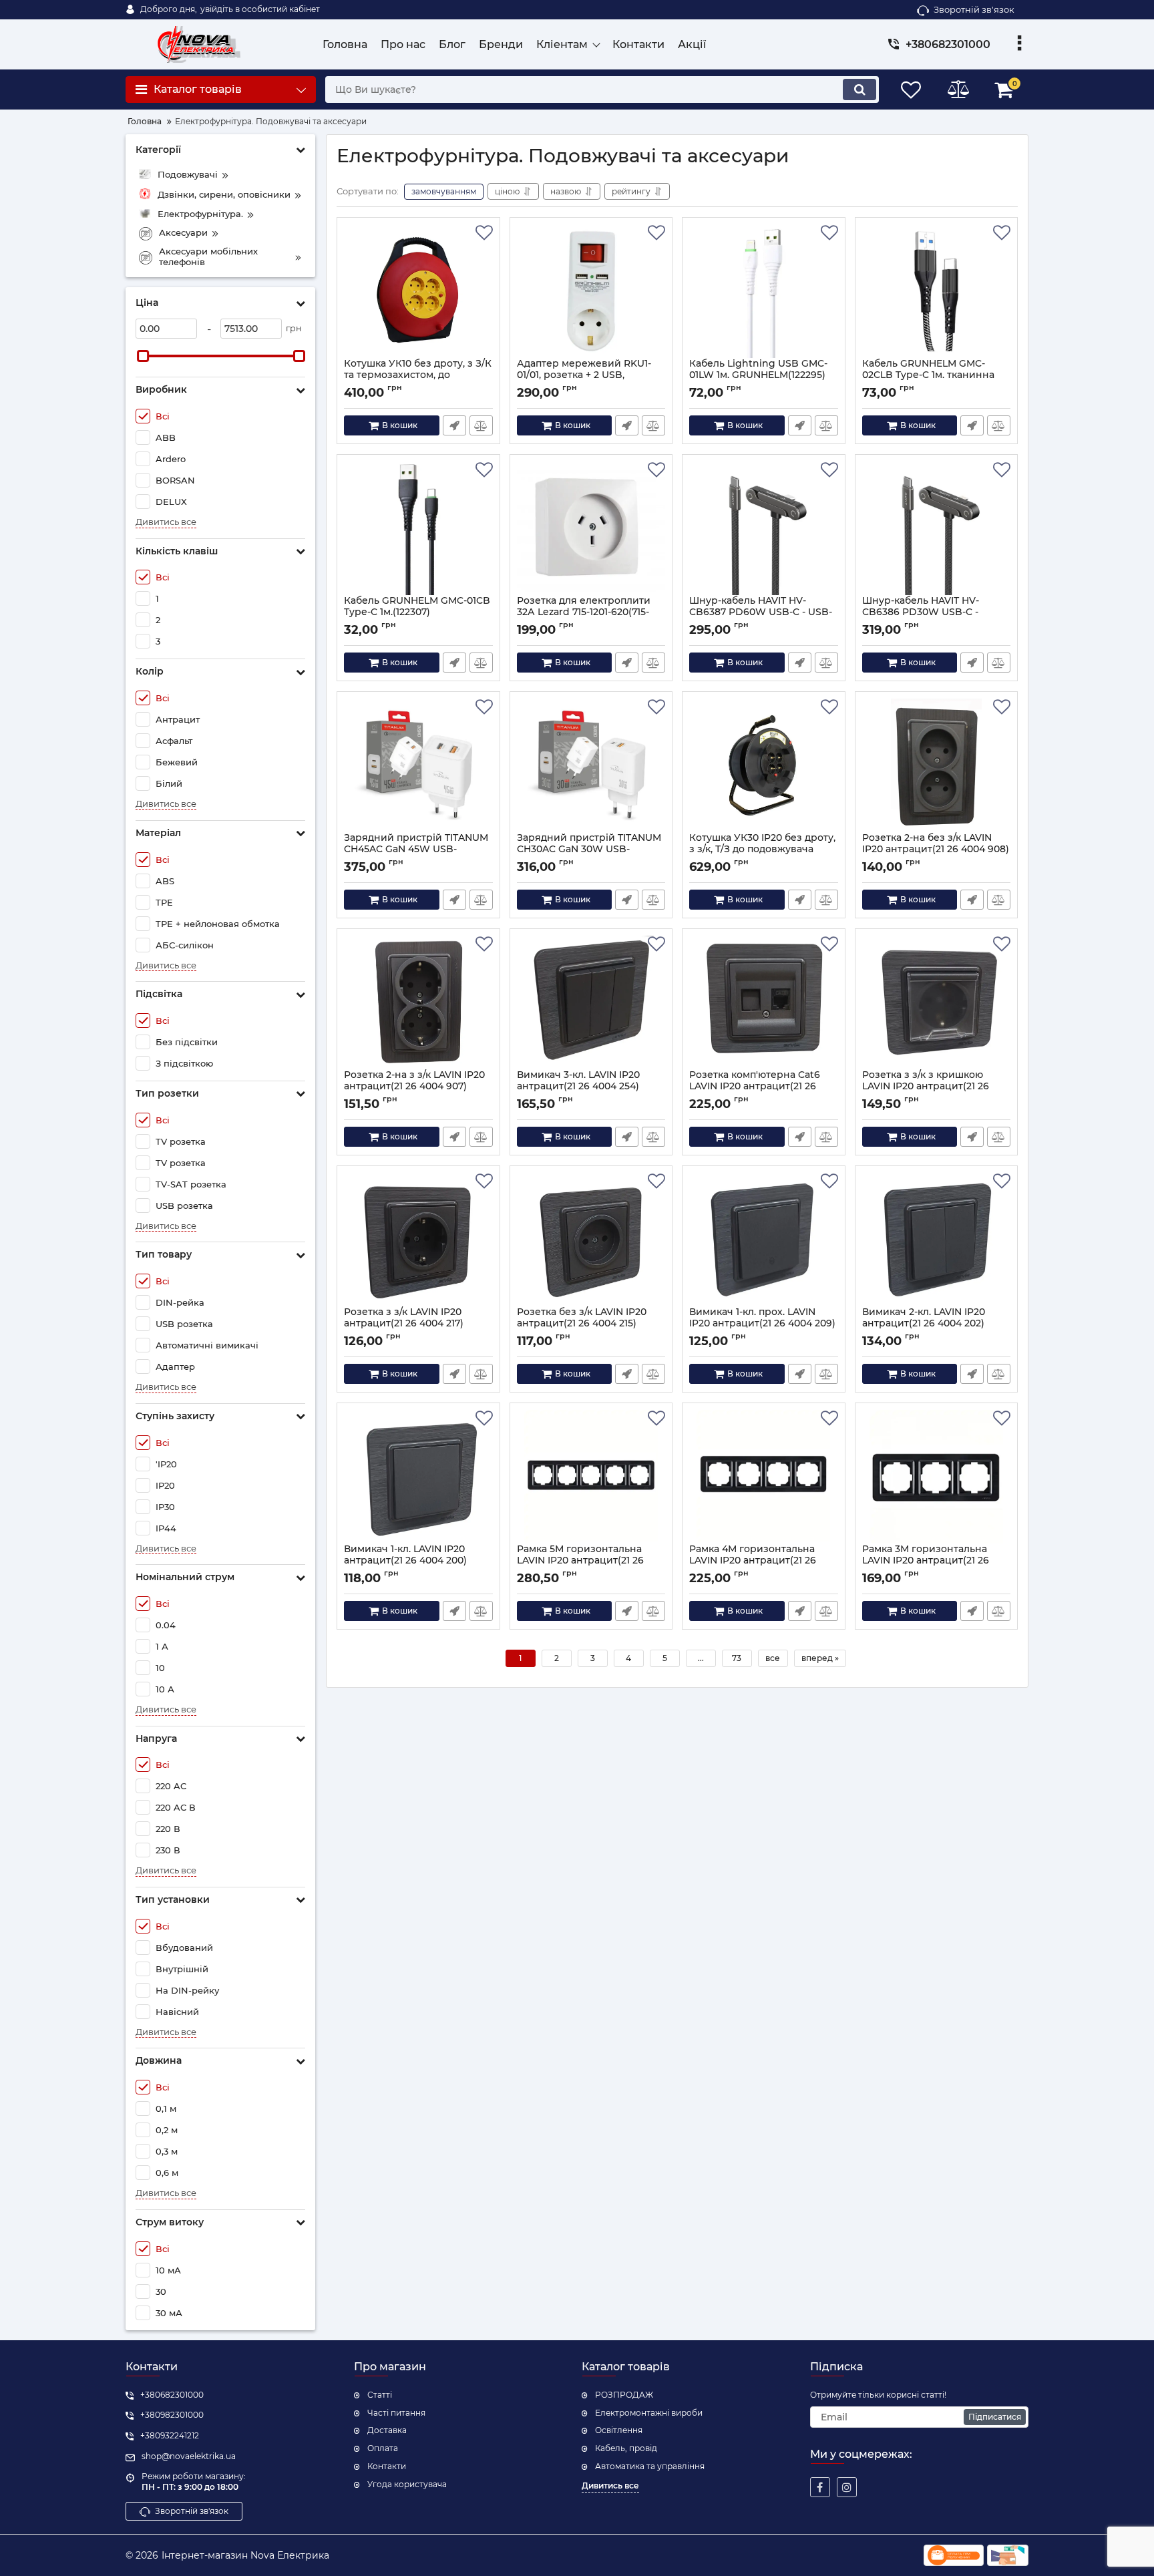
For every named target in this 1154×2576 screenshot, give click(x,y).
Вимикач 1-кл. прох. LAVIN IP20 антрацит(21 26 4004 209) (762, 1324)
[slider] (143, 356)
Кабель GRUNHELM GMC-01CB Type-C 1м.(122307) (417, 612)
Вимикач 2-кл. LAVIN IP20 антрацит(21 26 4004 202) (924, 1324)
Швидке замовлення (454, 425)
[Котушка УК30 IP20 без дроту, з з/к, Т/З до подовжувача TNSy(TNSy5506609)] (764, 765)
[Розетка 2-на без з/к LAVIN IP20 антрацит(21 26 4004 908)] (937, 765)
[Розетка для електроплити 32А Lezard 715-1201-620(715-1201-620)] (591, 528)
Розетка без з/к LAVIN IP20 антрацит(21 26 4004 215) (582, 1324)
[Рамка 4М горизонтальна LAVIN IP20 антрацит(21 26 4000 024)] (764, 1477)
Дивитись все (166, 522)
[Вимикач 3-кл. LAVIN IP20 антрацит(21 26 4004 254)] (591, 1002)
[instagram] (847, 2487)
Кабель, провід (626, 2448)
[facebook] (820, 2487)
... (701, 1658)
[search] (859, 89)
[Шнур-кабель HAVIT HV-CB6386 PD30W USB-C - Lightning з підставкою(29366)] (937, 528)
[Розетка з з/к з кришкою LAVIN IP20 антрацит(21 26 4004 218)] (937, 1002)
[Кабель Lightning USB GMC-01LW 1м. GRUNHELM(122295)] (764, 291)
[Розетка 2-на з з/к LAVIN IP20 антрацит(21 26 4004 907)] (418, 1002)
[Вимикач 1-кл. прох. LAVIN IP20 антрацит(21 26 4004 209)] (764, 1240)
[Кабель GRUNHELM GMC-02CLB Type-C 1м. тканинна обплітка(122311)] (937, 291)
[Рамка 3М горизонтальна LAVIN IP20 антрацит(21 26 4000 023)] (937, 1477)
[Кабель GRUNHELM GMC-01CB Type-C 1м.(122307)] (418, 528)
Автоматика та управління (650, 2466)
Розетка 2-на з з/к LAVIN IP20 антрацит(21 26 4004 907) (414, 1087)
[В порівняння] (481, 425)
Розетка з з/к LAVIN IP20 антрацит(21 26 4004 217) (404, 1324)
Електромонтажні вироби (649, 2413)
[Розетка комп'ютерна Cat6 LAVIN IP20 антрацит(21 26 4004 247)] (764, 1002)
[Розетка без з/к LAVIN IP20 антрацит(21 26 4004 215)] (591, 1240)
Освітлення (619, 2430)
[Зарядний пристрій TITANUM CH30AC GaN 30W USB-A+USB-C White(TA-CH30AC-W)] (591, 765)
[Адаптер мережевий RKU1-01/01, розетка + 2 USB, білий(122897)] (591, 291)
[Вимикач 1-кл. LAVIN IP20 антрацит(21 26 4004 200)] (418, 1477)
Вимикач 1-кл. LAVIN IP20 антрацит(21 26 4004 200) (405, 1561)
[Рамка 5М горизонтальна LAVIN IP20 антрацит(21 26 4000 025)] (591, 1477)
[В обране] (484, 233)
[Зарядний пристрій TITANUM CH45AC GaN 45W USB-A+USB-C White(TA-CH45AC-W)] (418, 765)
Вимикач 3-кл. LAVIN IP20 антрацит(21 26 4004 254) (578, 1087)
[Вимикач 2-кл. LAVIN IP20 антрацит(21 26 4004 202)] (937, 1240)
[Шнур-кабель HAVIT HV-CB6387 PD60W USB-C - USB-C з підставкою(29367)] (764, 528)
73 (737, 1658)
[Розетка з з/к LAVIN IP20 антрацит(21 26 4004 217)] (418, 1240)
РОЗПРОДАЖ (624, 2395)
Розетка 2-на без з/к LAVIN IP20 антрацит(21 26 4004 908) (936, 850)
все (773, 1658)
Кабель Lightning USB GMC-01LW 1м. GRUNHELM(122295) (758, 375)
